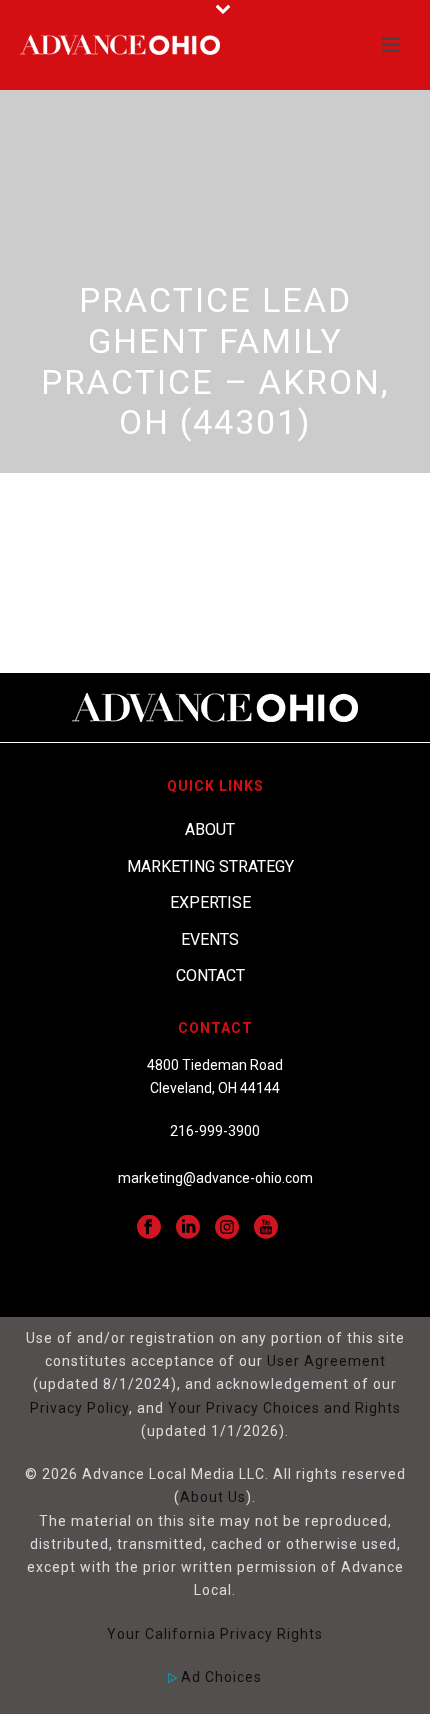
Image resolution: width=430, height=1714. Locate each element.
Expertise (210, 902)
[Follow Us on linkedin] (188, 1228)
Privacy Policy (79, 1408)
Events (210, 939)
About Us (213, 1497)
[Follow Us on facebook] (149, 1228)
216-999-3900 (215, 1131)
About (210, 829)
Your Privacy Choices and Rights (284, 1408)
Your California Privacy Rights (215, 1634)
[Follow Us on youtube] (266, 1228)
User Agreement (326, 1361)
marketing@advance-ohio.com (215, 1178)
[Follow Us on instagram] (227, 1228)
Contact (210, 975)
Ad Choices (219, 1677)
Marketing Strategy (210, 866)
